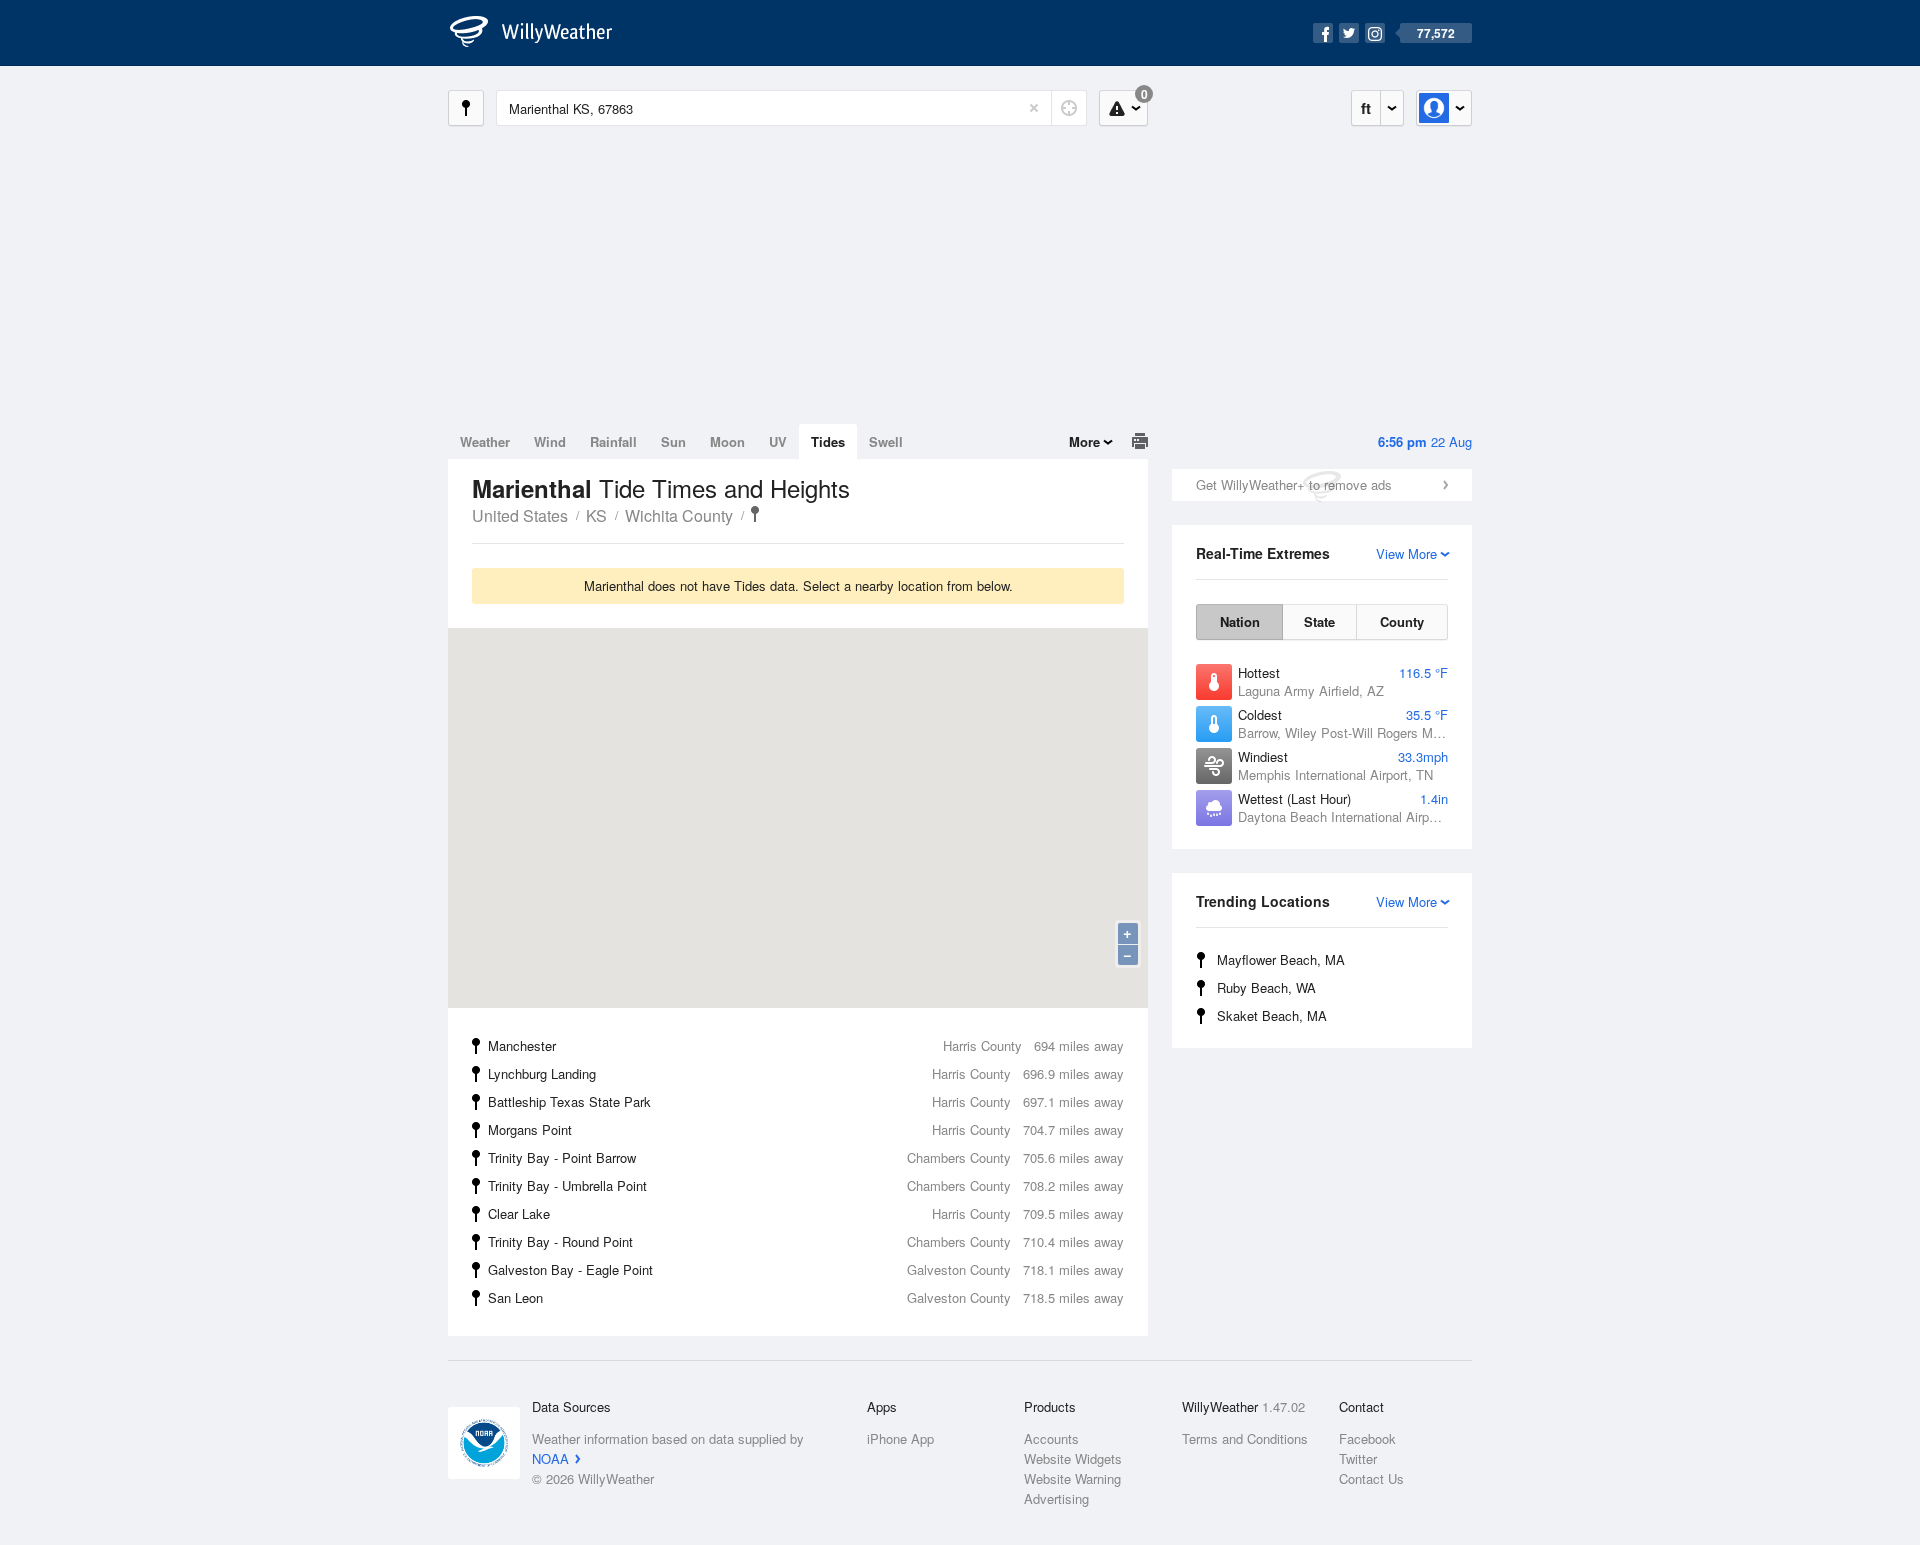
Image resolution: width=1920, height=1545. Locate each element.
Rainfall (613, 441)
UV (778, 441)
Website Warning (1072, 1478)
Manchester (806, 1045)
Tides (828, 441)
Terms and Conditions (1245, 1438)
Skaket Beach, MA (1272, 1015)
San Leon (806, 1297)
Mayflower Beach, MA (1281, 959)
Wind (550, 441)
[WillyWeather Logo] (542, 33)
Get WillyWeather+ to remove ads (1294, 484)
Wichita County (679, 515)
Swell (886, 441)
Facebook (1367, 1438)
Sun (673, 441)
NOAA (550, 1458)
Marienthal (755, 514)
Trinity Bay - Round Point (806, 1241)
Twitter (1358, 1458)
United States (520, 515)
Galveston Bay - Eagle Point (806, 1269)
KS (596, 515)
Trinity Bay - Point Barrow (806, 1157)
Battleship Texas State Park (806, 1101)
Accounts (1051, 1438)
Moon (727, 441)
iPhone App (900, 1438)
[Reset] (1034, 108)
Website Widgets (1073, 1458)
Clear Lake (806, 1213)
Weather (485, 441)
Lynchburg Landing (806, 1073)
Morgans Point (806, 1129)
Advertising (1056, 1498)
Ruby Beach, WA (1266, 987)
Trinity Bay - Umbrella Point (806, 1185)
